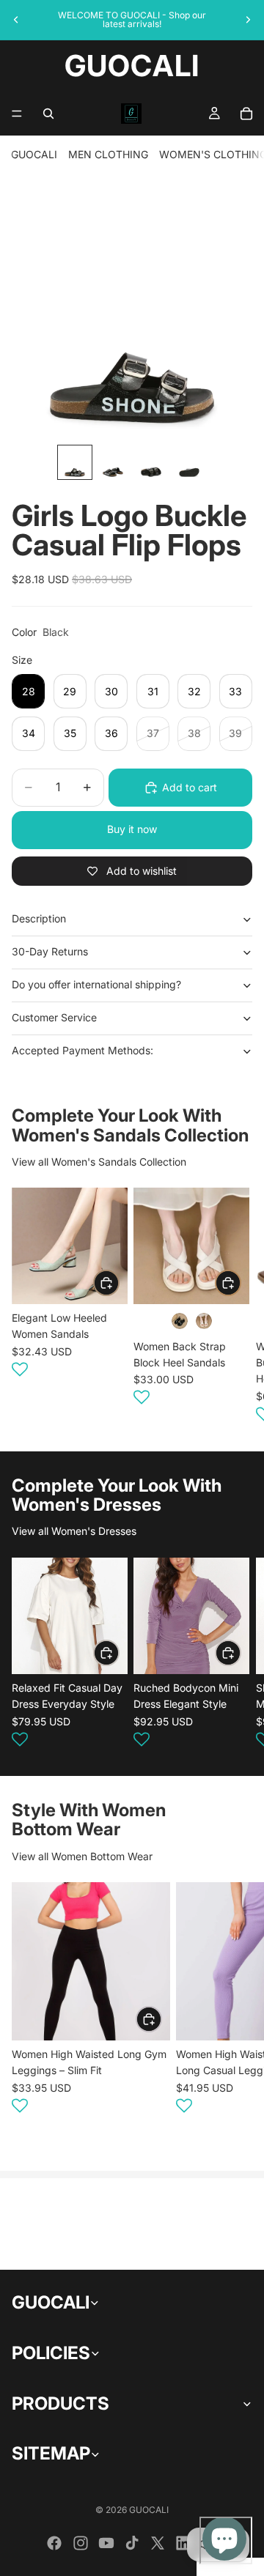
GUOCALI (34, 154)
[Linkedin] (183, 2543)
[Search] (48, 114)
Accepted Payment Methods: (82, 1050)
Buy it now (132, 829)
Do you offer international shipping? (96, 984)
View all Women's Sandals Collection (99, 1162)
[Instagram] (81, 2543)
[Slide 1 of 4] (75, 462)
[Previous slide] (16, 20)
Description (39, 918)
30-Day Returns (50, 951)
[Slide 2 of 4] (113, 462)
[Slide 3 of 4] (151, 462)
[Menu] (17, 114)
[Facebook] (54, 2543)
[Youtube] (106, 2543)
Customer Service (54, 1017)
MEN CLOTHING (108, 154)
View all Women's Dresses (74, 1531)
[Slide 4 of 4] (189, 462)
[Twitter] (158, 2543)
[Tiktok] (132, 2543)
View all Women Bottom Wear (82, 1856)
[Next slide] (248, 20)
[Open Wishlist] (20, 1369)
